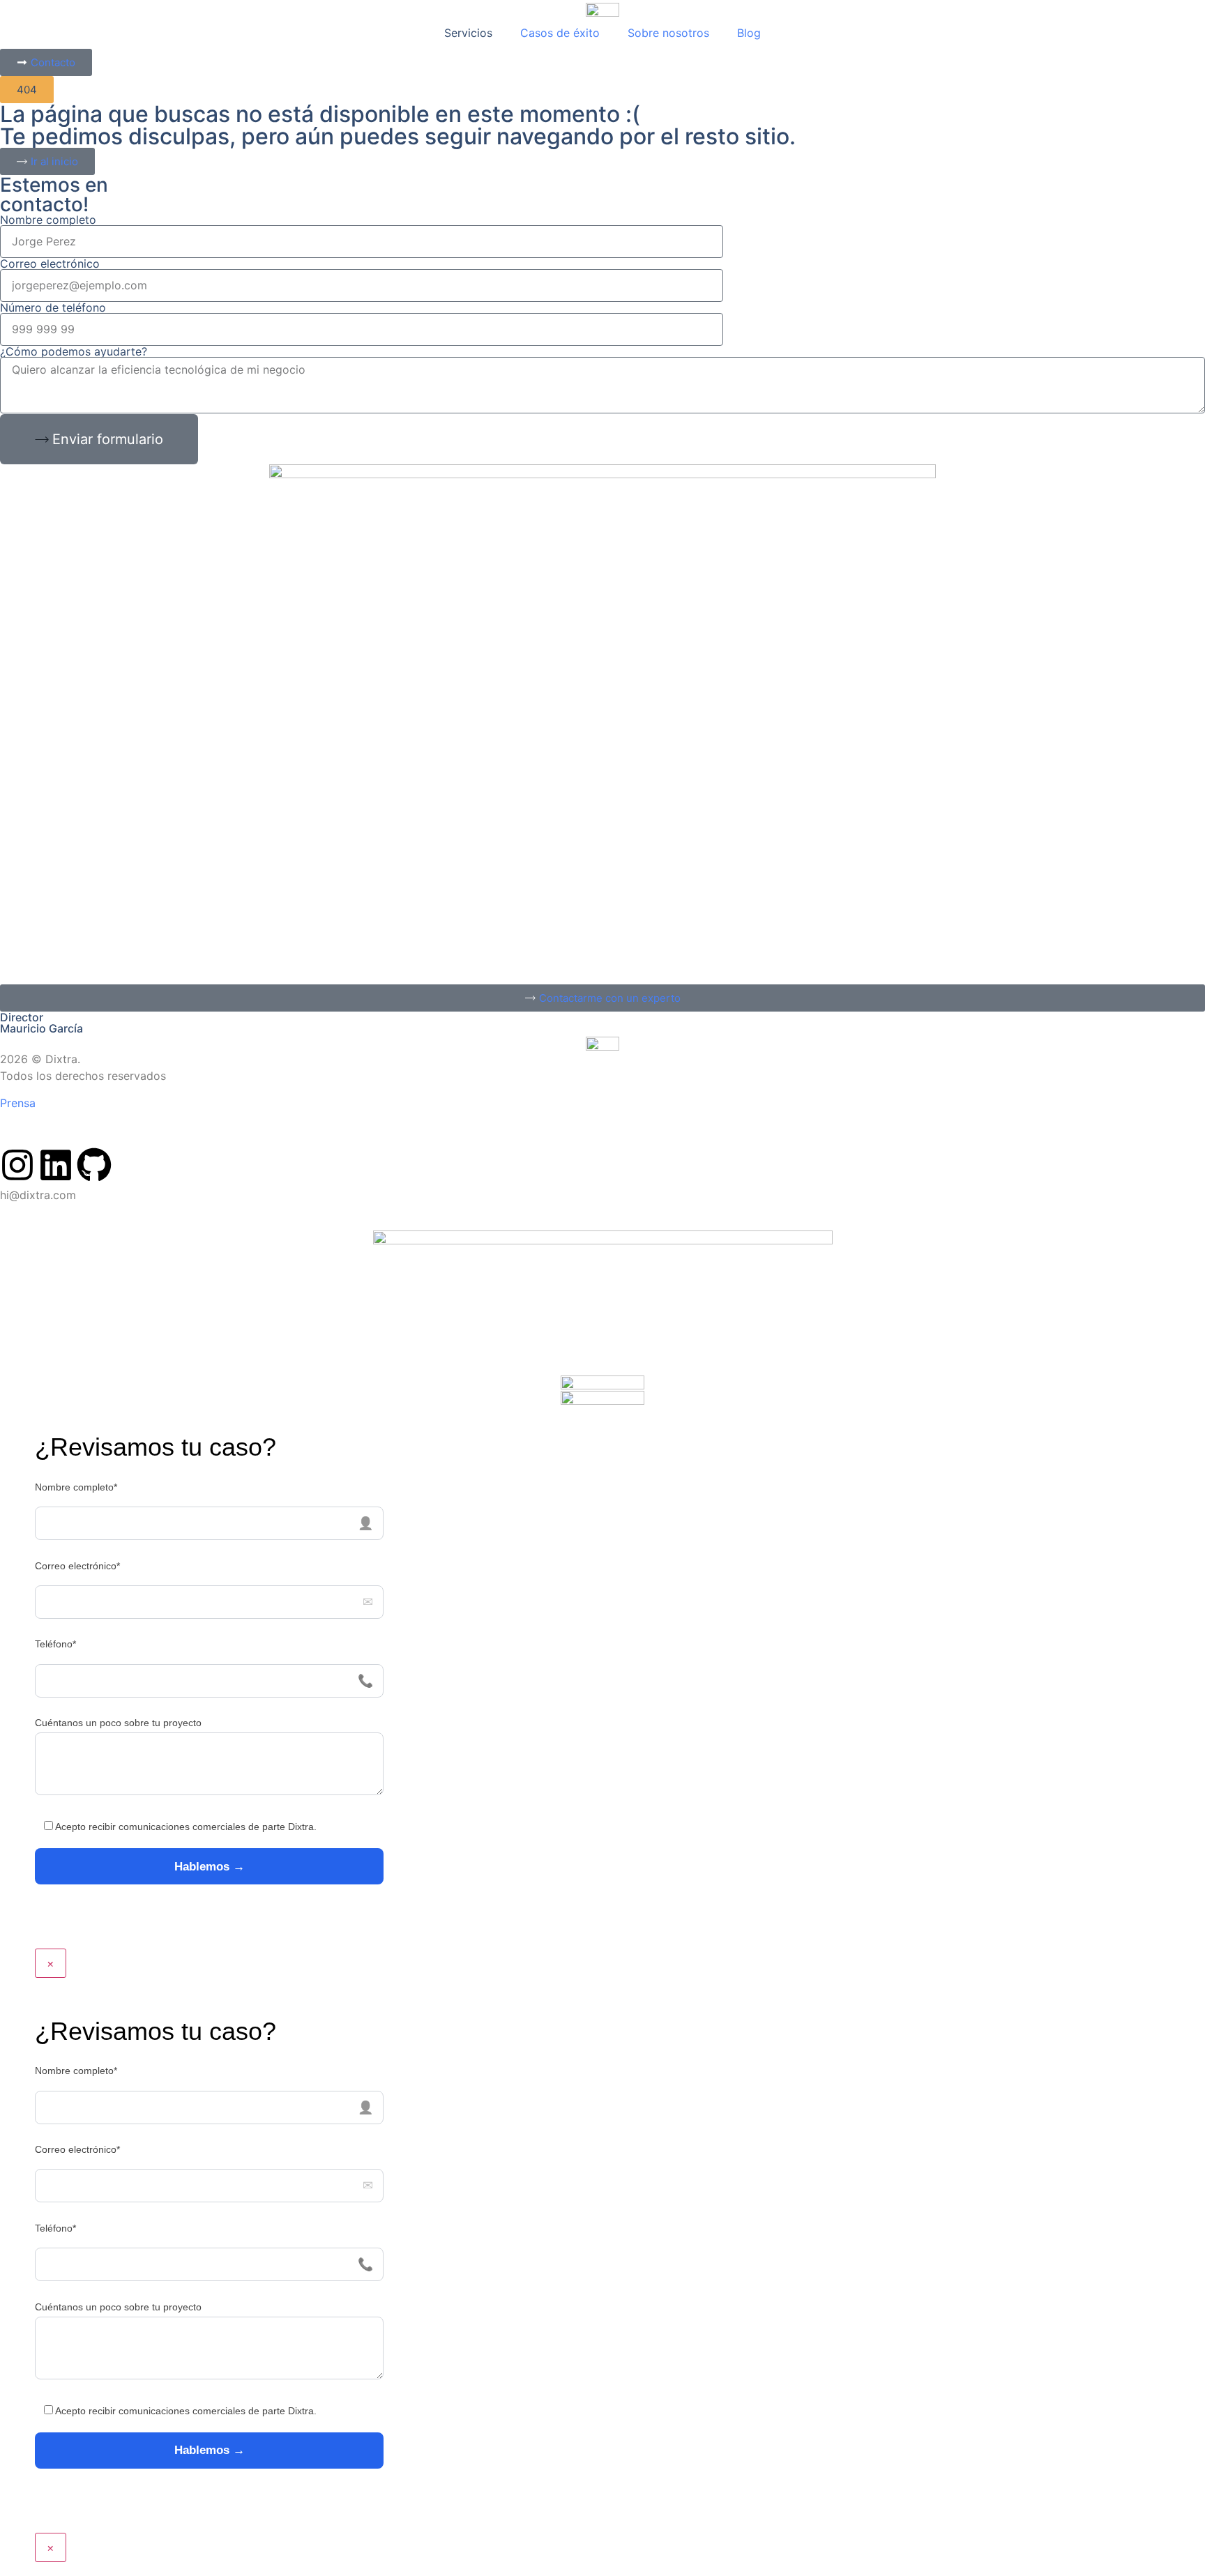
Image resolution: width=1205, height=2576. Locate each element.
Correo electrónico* (77, 1566)
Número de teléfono (53, 307)
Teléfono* (55, 1644)
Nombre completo (48, 220)
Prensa (18, 1103)
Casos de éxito (560, 33)
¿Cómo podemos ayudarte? (74, 351)
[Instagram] (17, 1165)
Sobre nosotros (668, 33)
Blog (749, 33)
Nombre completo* (76, 1487)
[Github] (94, 1165)
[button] (27, 90)
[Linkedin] (56, 1165)
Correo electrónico (50, 264)
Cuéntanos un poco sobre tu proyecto (118, 1723)
